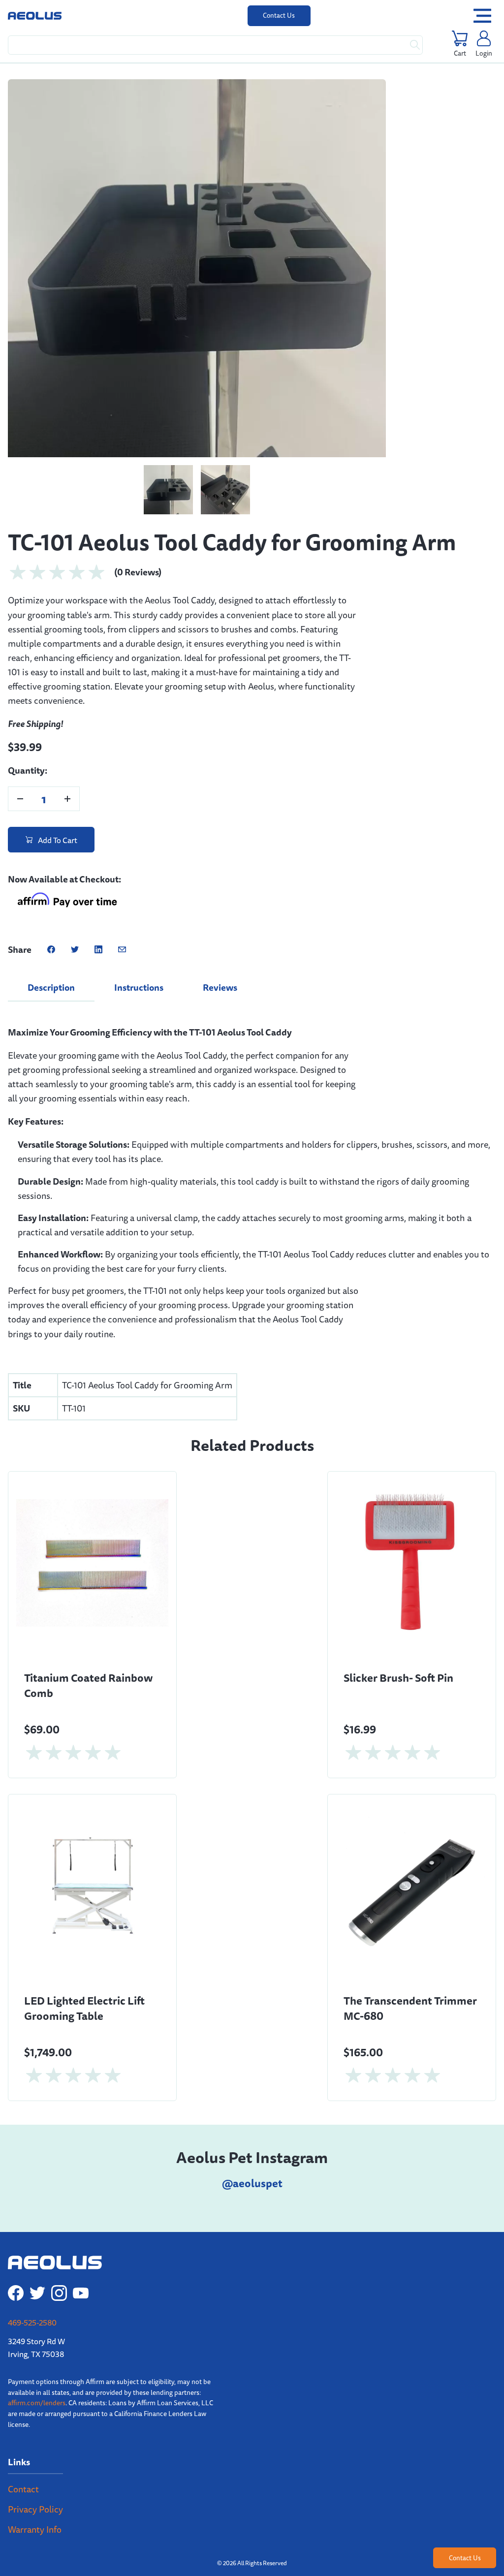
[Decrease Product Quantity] (20, 694)
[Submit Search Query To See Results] (415, 45)
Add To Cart (57, 735)
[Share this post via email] (122, 845)
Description (51, 882)
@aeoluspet (252, 2078)
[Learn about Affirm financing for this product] (67, 797)
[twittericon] (37, 2188)
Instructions (139, 882)
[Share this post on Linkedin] (98, 845)
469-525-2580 (32, 2218)
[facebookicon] (16, 2188)
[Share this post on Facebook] (51, 845)
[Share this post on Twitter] (75, 845)
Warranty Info (35, 2424)
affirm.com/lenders (37, 2298)
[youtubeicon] (81, 2188)
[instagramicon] (59, 2188)
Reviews (220, 882)
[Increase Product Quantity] (67, 694)
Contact (23, 2384)
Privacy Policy (35, 2404)
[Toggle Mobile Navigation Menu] (482, 16)
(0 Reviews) (138, 467)
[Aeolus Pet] (35, 16)
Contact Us (279, 15)
